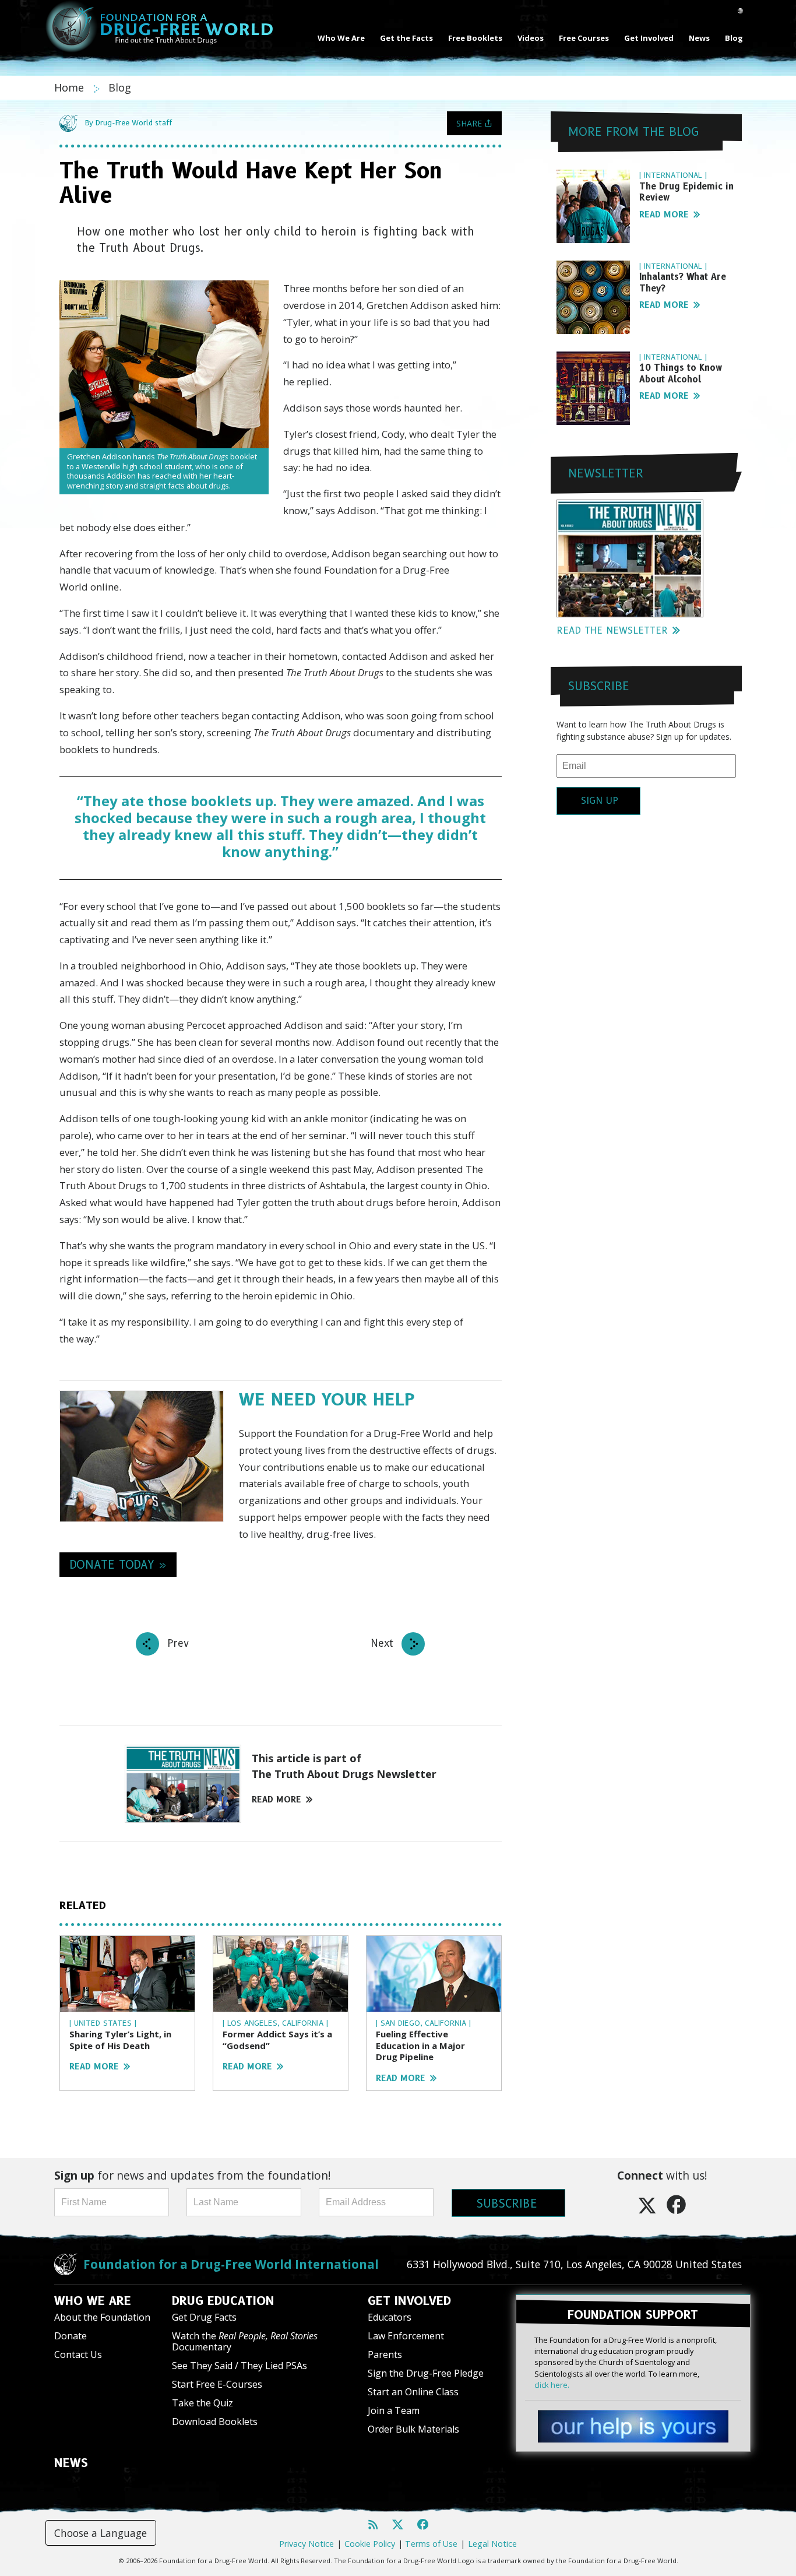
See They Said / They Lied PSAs (239, 2366)
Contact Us (78, 2354)
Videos (531, 38)
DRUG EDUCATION (223, 2301)
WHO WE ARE (93, 2301)
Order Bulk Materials (413, 2429)
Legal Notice (492, 2544)
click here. (552, 2385)
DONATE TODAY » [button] (118, 1565)
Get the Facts (406, 38)
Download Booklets (215, 2422)
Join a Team (394, 2410)
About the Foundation (102, 2317)
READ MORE (277, 1800)
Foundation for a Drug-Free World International (231, 2264)
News (699, 38)
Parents (385, 2354)
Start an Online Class (413, 2392)
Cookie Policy (370, 2544)
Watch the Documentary (245, 2341)
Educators (390, 2317)
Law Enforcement (406, 2336)
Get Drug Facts (204, 2317)
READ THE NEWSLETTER (612, 630)
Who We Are (341, 38)
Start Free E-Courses (217, 2384)
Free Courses (584, 38)
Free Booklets (475, 38)
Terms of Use (431, 2544)
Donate (71, 2336)
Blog (734, 38)
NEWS (71, 2463)
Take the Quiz (202, 2403)
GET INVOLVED (409, 2301)
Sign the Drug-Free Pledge (426, 2373)
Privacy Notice (307, 2544)
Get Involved (649, 38)
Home (71, 87)
